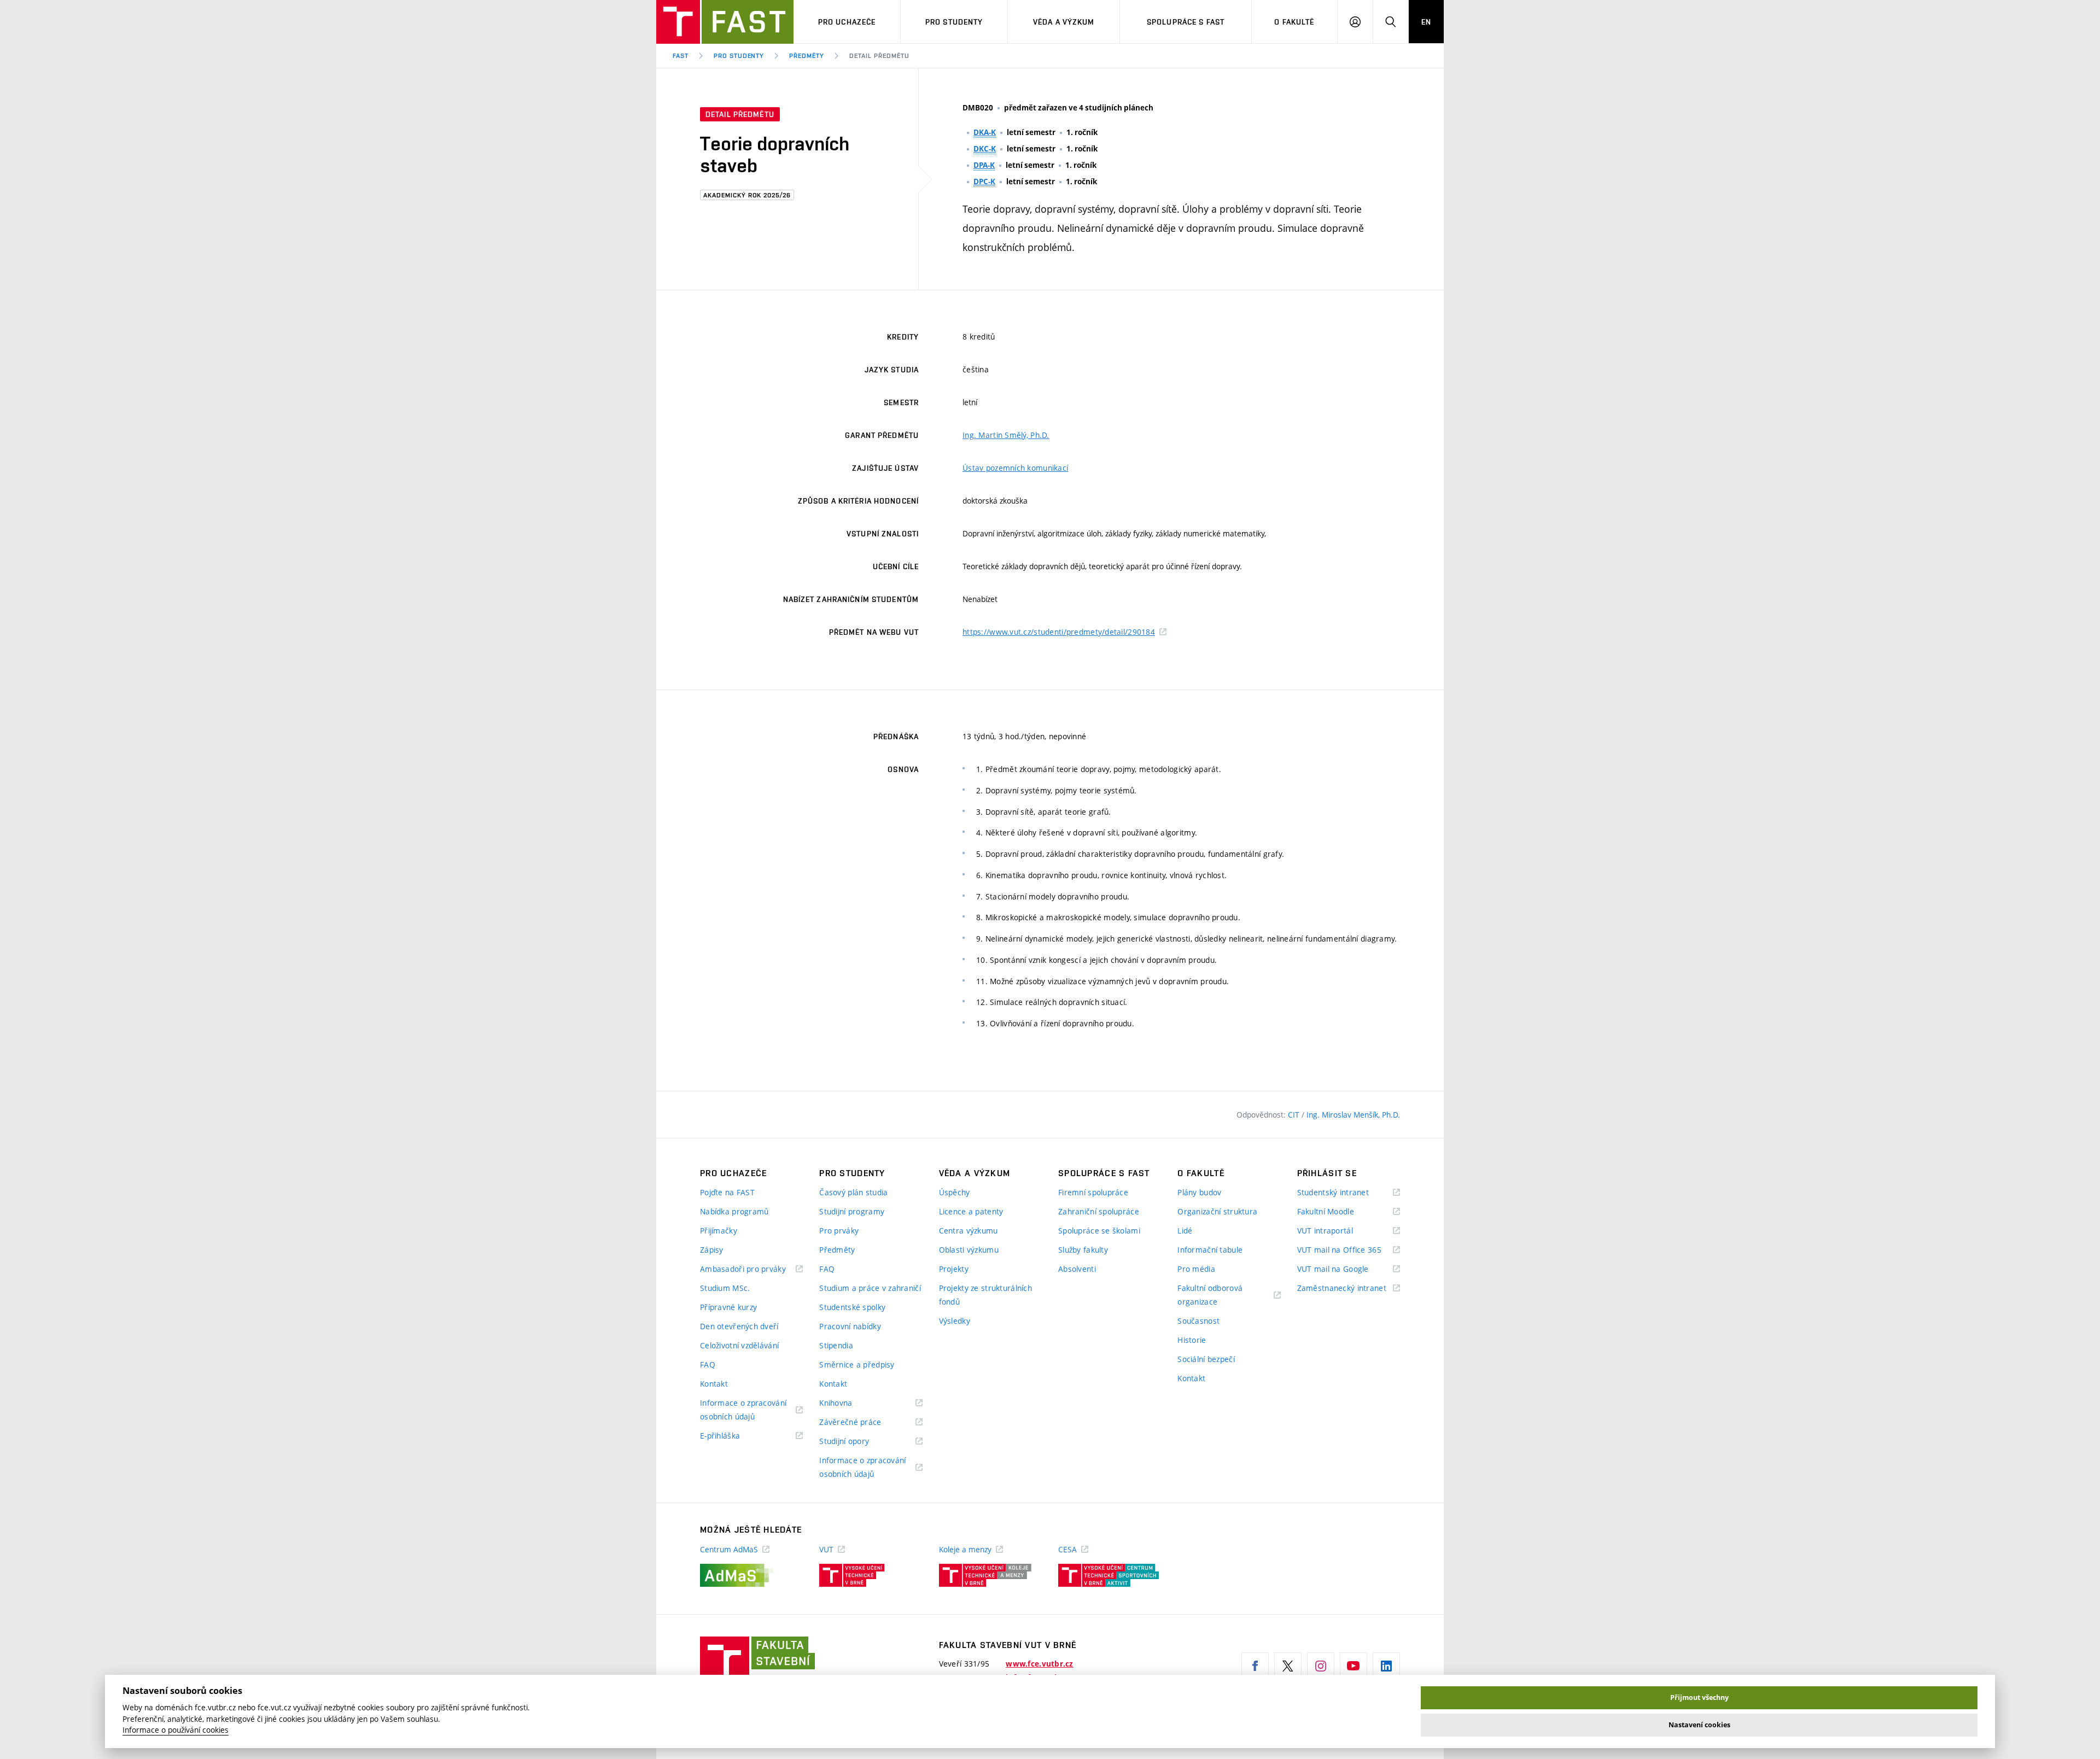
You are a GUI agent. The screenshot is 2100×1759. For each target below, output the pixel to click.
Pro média (1196, 1269)
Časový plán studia (853, 1192)
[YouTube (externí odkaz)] (1354, 1666)
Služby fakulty (1083, 1250)
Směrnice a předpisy (857, 1364)
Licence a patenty (971, 1211)
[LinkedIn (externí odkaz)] (1386, 1666)
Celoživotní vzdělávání (739, 1345)
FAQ (708, 1364)
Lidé (1185, 1231)
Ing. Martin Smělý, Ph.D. (1006, 435)
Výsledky (955, 1321)
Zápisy (712, 1250)
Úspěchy (955, 1192)
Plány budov (1199, 1192)
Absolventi (1077, 1269)
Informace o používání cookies (176, 1730)
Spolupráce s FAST (1186, 22)
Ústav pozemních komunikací (1015, 468)
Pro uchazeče (847, 22)
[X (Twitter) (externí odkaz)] (1288, 1666)
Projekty (954, 1269)
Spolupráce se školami (1099, 1231)
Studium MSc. (725, 1288)
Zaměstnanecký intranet (1349, 1288)
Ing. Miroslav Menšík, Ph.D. (1353, 1115)
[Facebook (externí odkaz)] (1255, 1666)
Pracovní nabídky (850, 1326)
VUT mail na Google (1347, 1269)
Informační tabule (1210, 1250)
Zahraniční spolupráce (1099, 1211)
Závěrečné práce (864, 1422)
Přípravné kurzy (728, 1307)
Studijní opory (858, 1442)
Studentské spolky (852, 1307)
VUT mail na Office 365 (1349, 1250)
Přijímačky (719, 1231)
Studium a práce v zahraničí (870, 1288)
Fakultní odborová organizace (1211, 1296)
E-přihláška (734, 1436)
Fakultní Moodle (1339, 1212)
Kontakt (714, 1384)
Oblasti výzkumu (969, 1250)
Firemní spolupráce (1093, 1192)
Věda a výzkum (1064, 22)
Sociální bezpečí (1206, 1359)
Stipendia (836, 1345)
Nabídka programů (734, 1211)
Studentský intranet (1347, 1193)
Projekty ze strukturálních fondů (985, 1295)
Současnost (1198, 1321)
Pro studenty (954, 22)
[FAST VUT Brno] (725, 22)
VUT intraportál (1339, 1231)
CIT (1295, 1115)
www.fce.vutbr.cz (1039, 1664)
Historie (1192, 1340)
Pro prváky (839, 1231)
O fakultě (1294, 22)
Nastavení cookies (1699, 1725)
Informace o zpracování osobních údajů (743, 1410)
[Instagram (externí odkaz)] (1321, 1666)
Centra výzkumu (969, 1231)
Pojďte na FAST (727, 1192)
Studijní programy (852, 1211)
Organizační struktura (1217, 1211)
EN (1426, 22)
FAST (681, 56)
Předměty (807, 56)
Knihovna (850, 1403)
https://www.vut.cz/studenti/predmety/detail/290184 (1059, 632)
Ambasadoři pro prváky (751, 1269)
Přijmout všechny (1699, 1697)
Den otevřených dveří (739, 1326)
